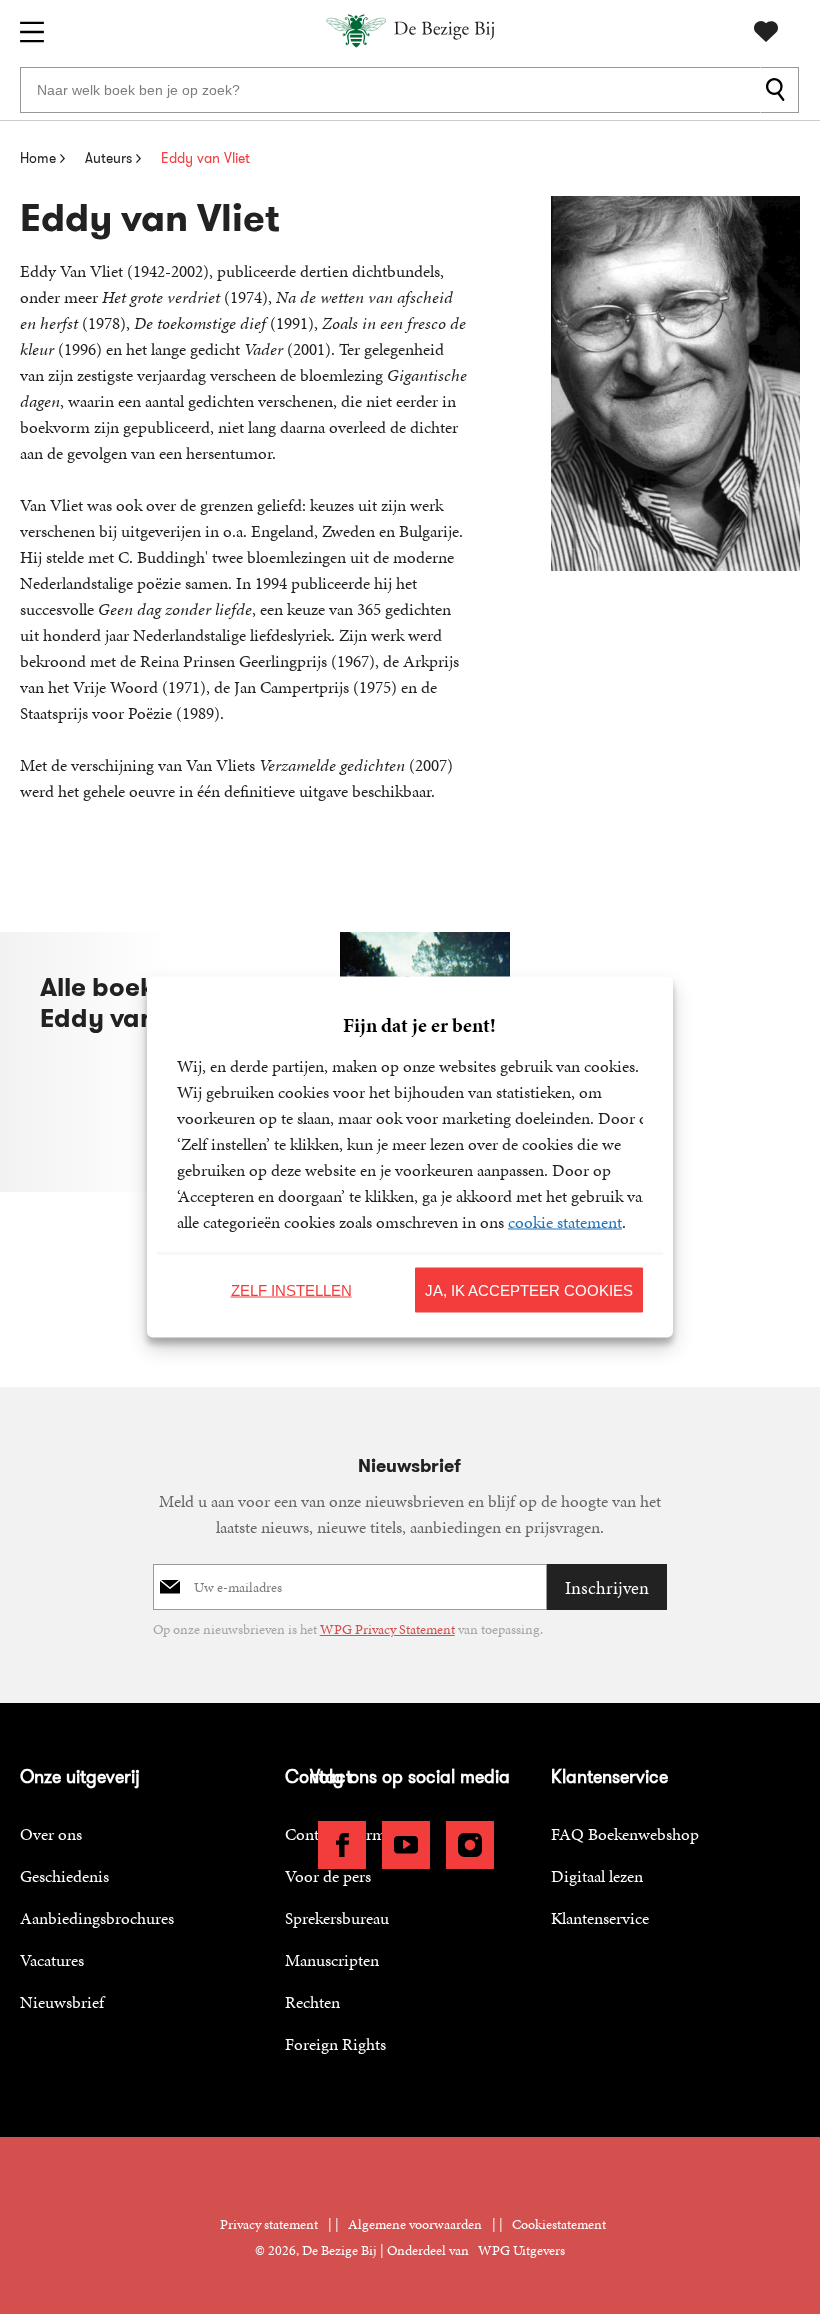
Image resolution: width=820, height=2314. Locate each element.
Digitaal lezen (597, 1876)
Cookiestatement (559, 2224)
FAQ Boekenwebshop (625, 1834)
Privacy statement (269, 2224)
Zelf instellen (291, 1289)
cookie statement (565, 1222)
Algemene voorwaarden (415, 2224)
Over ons (51, 1834)
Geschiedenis (64, 1876)
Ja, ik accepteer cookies (529, 1289)
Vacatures (52, 1960)
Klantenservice (600, 1918)
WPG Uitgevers (521, 2250)
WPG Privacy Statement (387, 1629)
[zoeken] (779, 90)
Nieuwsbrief (62, 2002)
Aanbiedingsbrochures (97, 1918)
